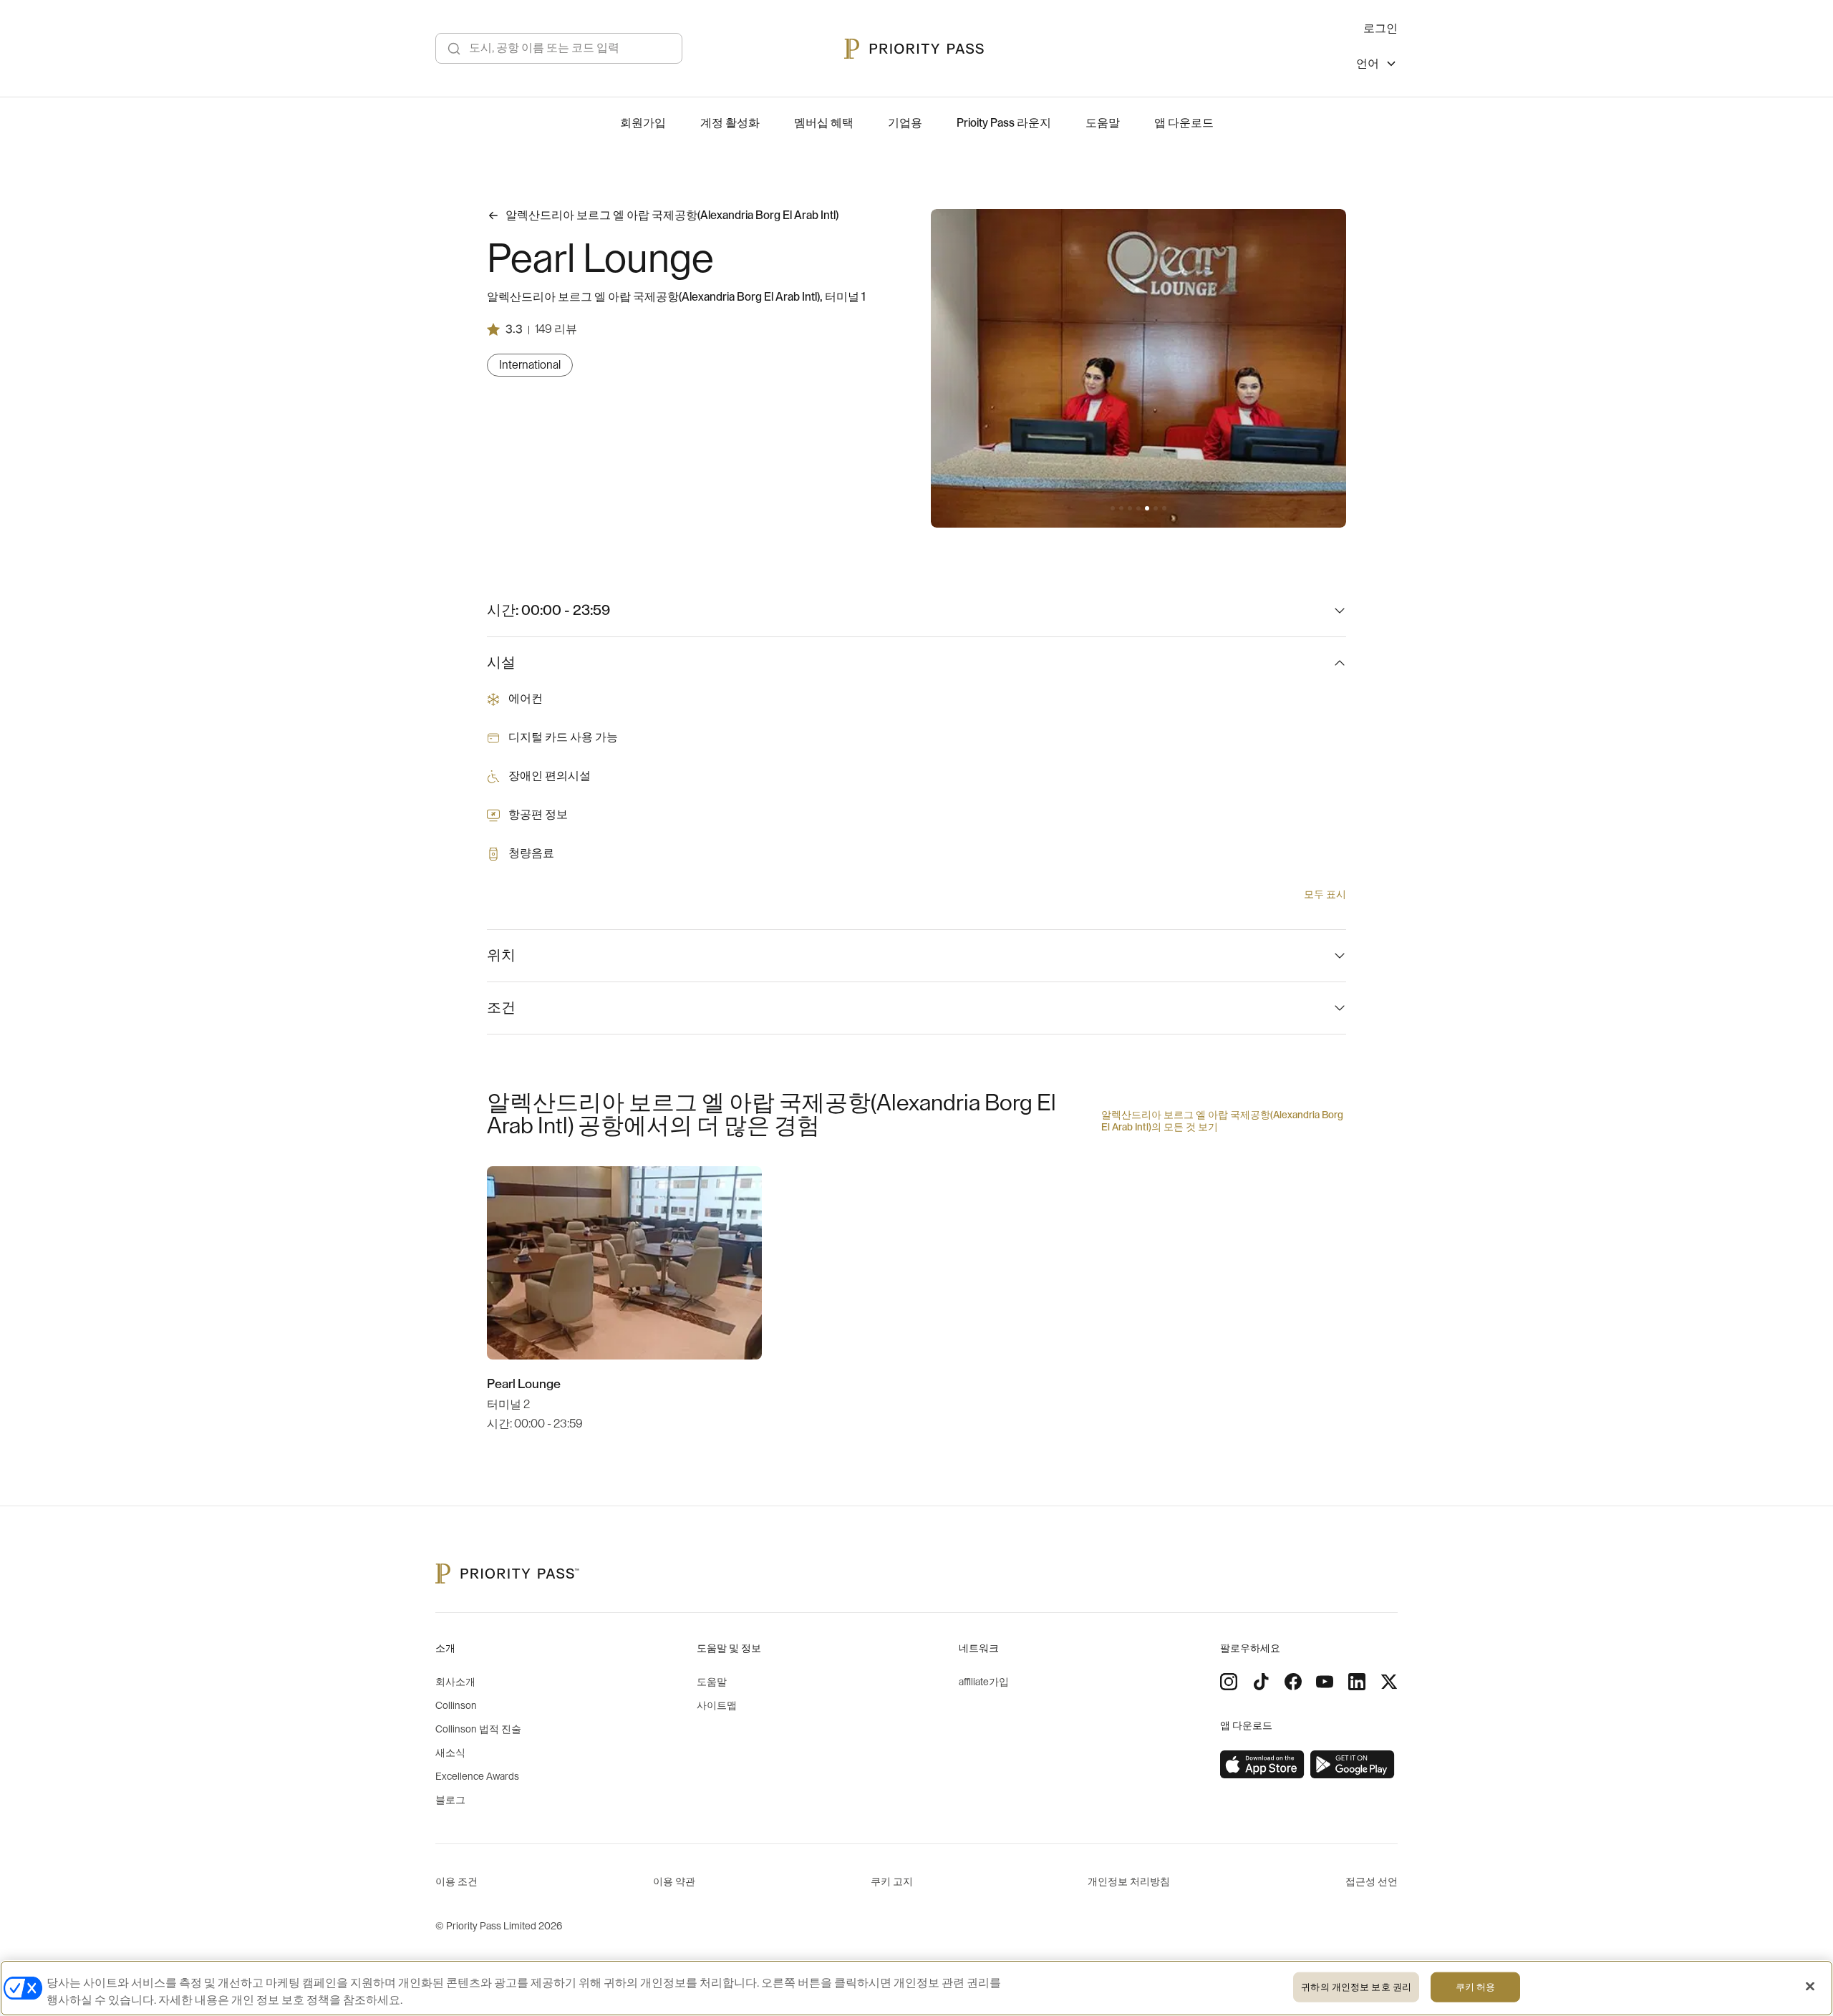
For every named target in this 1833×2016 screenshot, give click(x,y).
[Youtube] (1325, 1682)
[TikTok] (1261, 1682)
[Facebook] (1293, 1682)
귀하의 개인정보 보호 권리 (1356, 1987)
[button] (1113, 508)
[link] (1262, 1765)
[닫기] (1810, 1987)
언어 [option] (1368, 64)
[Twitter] (1389, 1682)
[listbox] (1377, 66)
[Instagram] (1229, 1682)
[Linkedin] (1357, 1682)
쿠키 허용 (1476, 1987)
